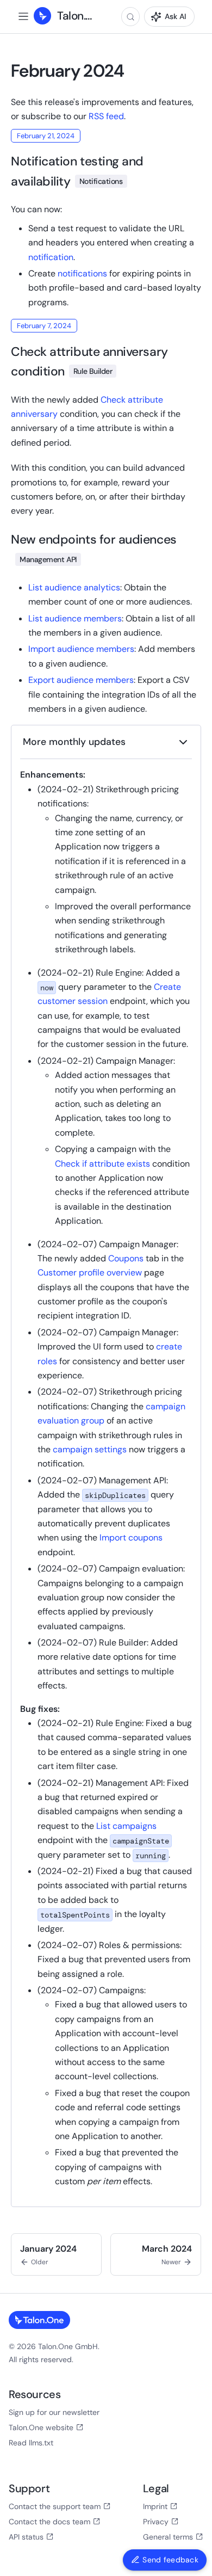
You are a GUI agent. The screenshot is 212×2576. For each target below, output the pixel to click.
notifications (82, 273)
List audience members (75, 618)
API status (26, 2537)
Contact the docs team (49, 2522)
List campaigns (126, 1826)
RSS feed (106, 116)
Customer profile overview (90, 1272)
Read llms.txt (31, 2443)
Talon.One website (41, 2427)
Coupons (126, 1258)
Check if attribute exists (102, 1164)
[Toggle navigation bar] (23, 16)
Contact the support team (55, 2506)
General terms (168, 2537)
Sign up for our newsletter (54, 2412)
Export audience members (81, 680)
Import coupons (131, 1537)
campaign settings (91, 1449)
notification (51, 257)
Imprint (155, 2506)
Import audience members (81, 649)
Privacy (156, 2522)
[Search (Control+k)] (130, 17)
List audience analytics (74, 587)
